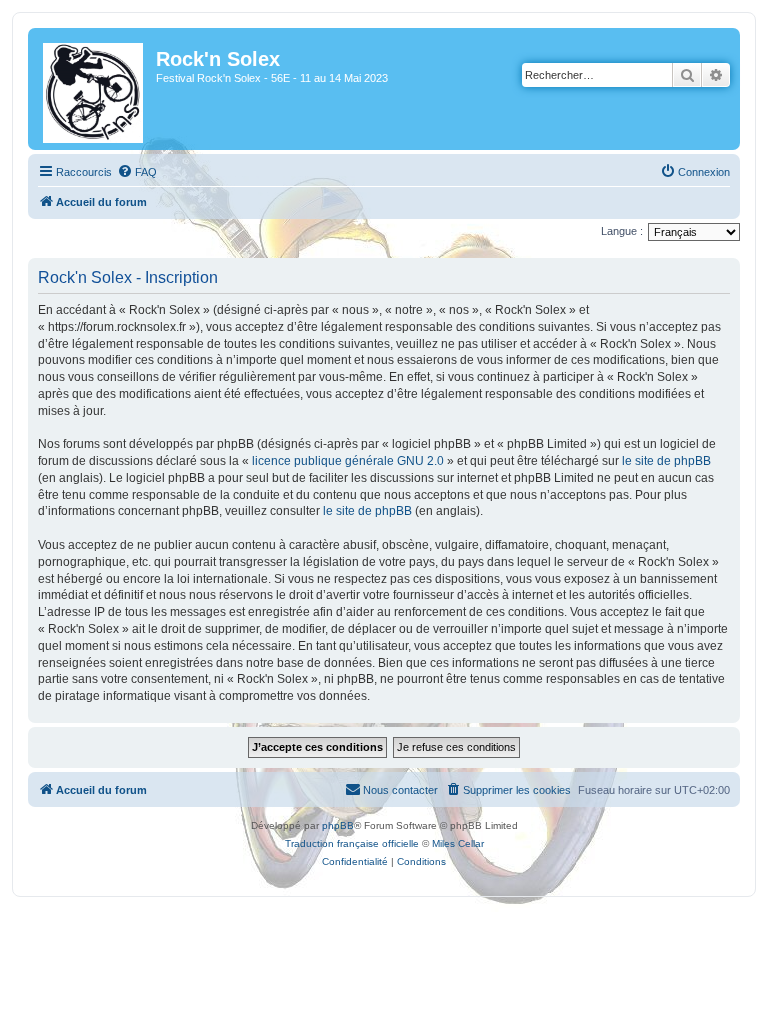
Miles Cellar (458, 843)
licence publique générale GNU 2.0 (348, 461)
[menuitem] (137, 172)
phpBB (338, 825)
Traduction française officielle (352, 843)
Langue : (622, 231)
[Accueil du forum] (94, 89)
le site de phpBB (666, 461)
